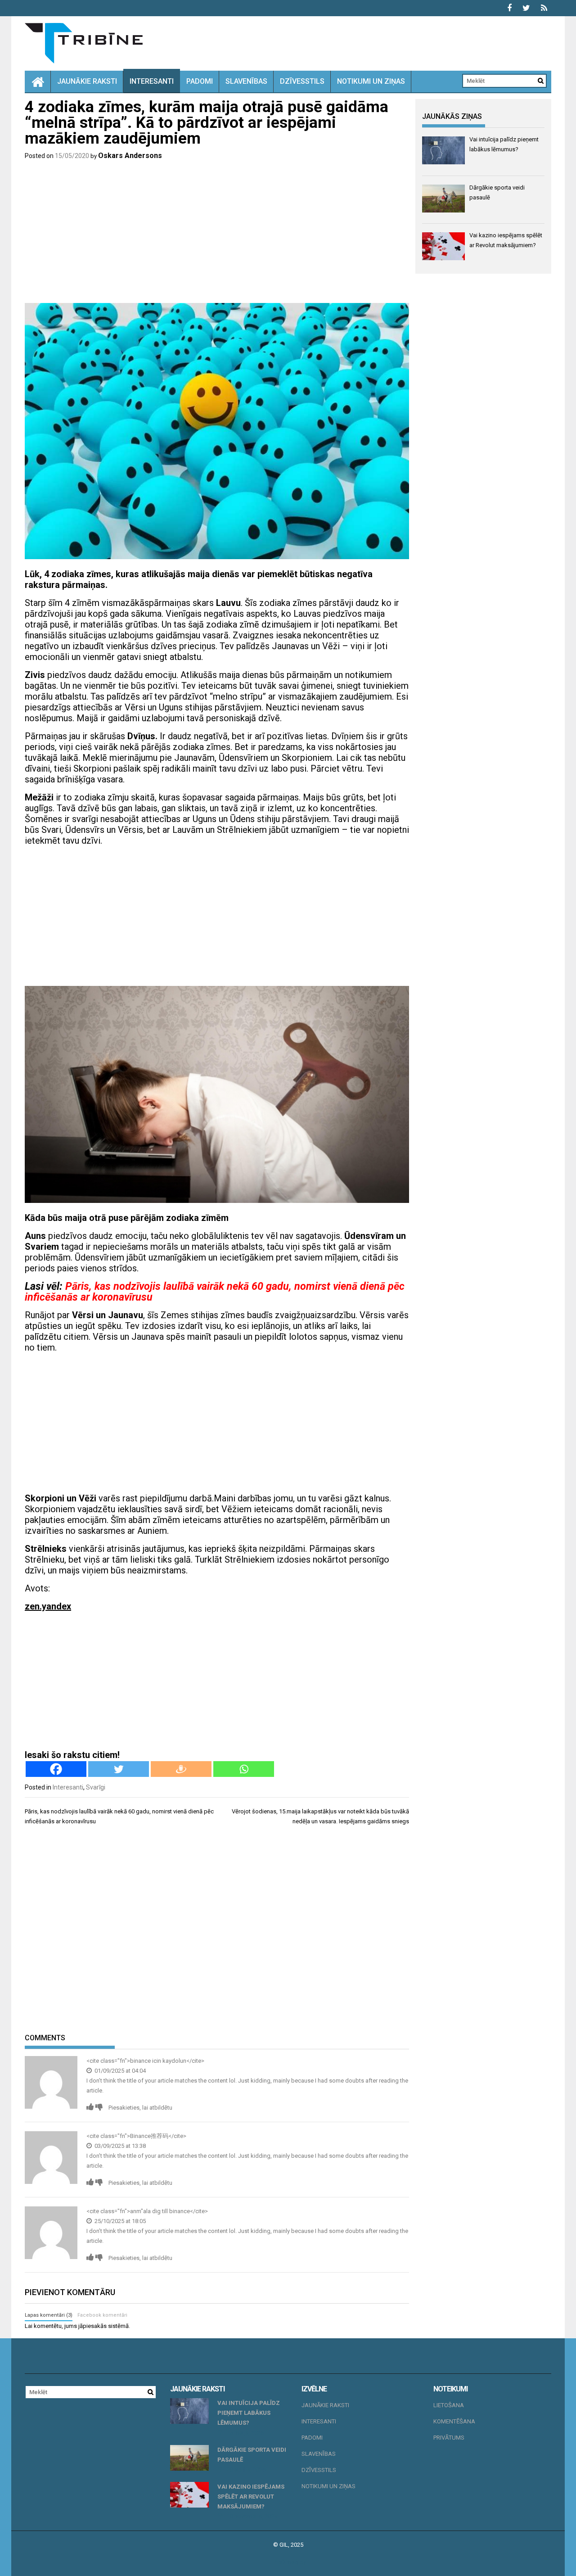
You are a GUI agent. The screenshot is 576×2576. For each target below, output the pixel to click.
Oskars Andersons (130, 156)
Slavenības (246, 81)
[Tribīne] (38, 81)
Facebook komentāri (102, 2315)
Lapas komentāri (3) (49, 2315)
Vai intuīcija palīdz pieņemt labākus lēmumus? (249, 2413)
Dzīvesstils (302, 81)
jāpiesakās (92, 2326)
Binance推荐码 (149, 2136)
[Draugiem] (181, 1769)
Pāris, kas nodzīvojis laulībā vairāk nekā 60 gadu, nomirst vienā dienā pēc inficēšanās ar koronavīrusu (215, 1292)
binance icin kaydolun (158, 2061)
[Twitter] (119, 1769)
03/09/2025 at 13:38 (119, 2146)
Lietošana (449, 2405)
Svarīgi (96, 1787)
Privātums (449, 2438)
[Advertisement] (217, 233)
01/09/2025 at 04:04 (119, 2071)
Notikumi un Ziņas (371, 81)
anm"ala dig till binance (160, 2211)
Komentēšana (454, 2421)
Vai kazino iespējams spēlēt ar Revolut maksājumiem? (251, 2497)
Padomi (200, 81)
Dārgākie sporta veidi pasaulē (252, 2455)
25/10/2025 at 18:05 (119, 2221)
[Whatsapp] (244, 1769)
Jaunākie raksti (87, 81)
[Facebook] (56, 1769)
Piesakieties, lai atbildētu (140, 2108)
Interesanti (152, 81)
